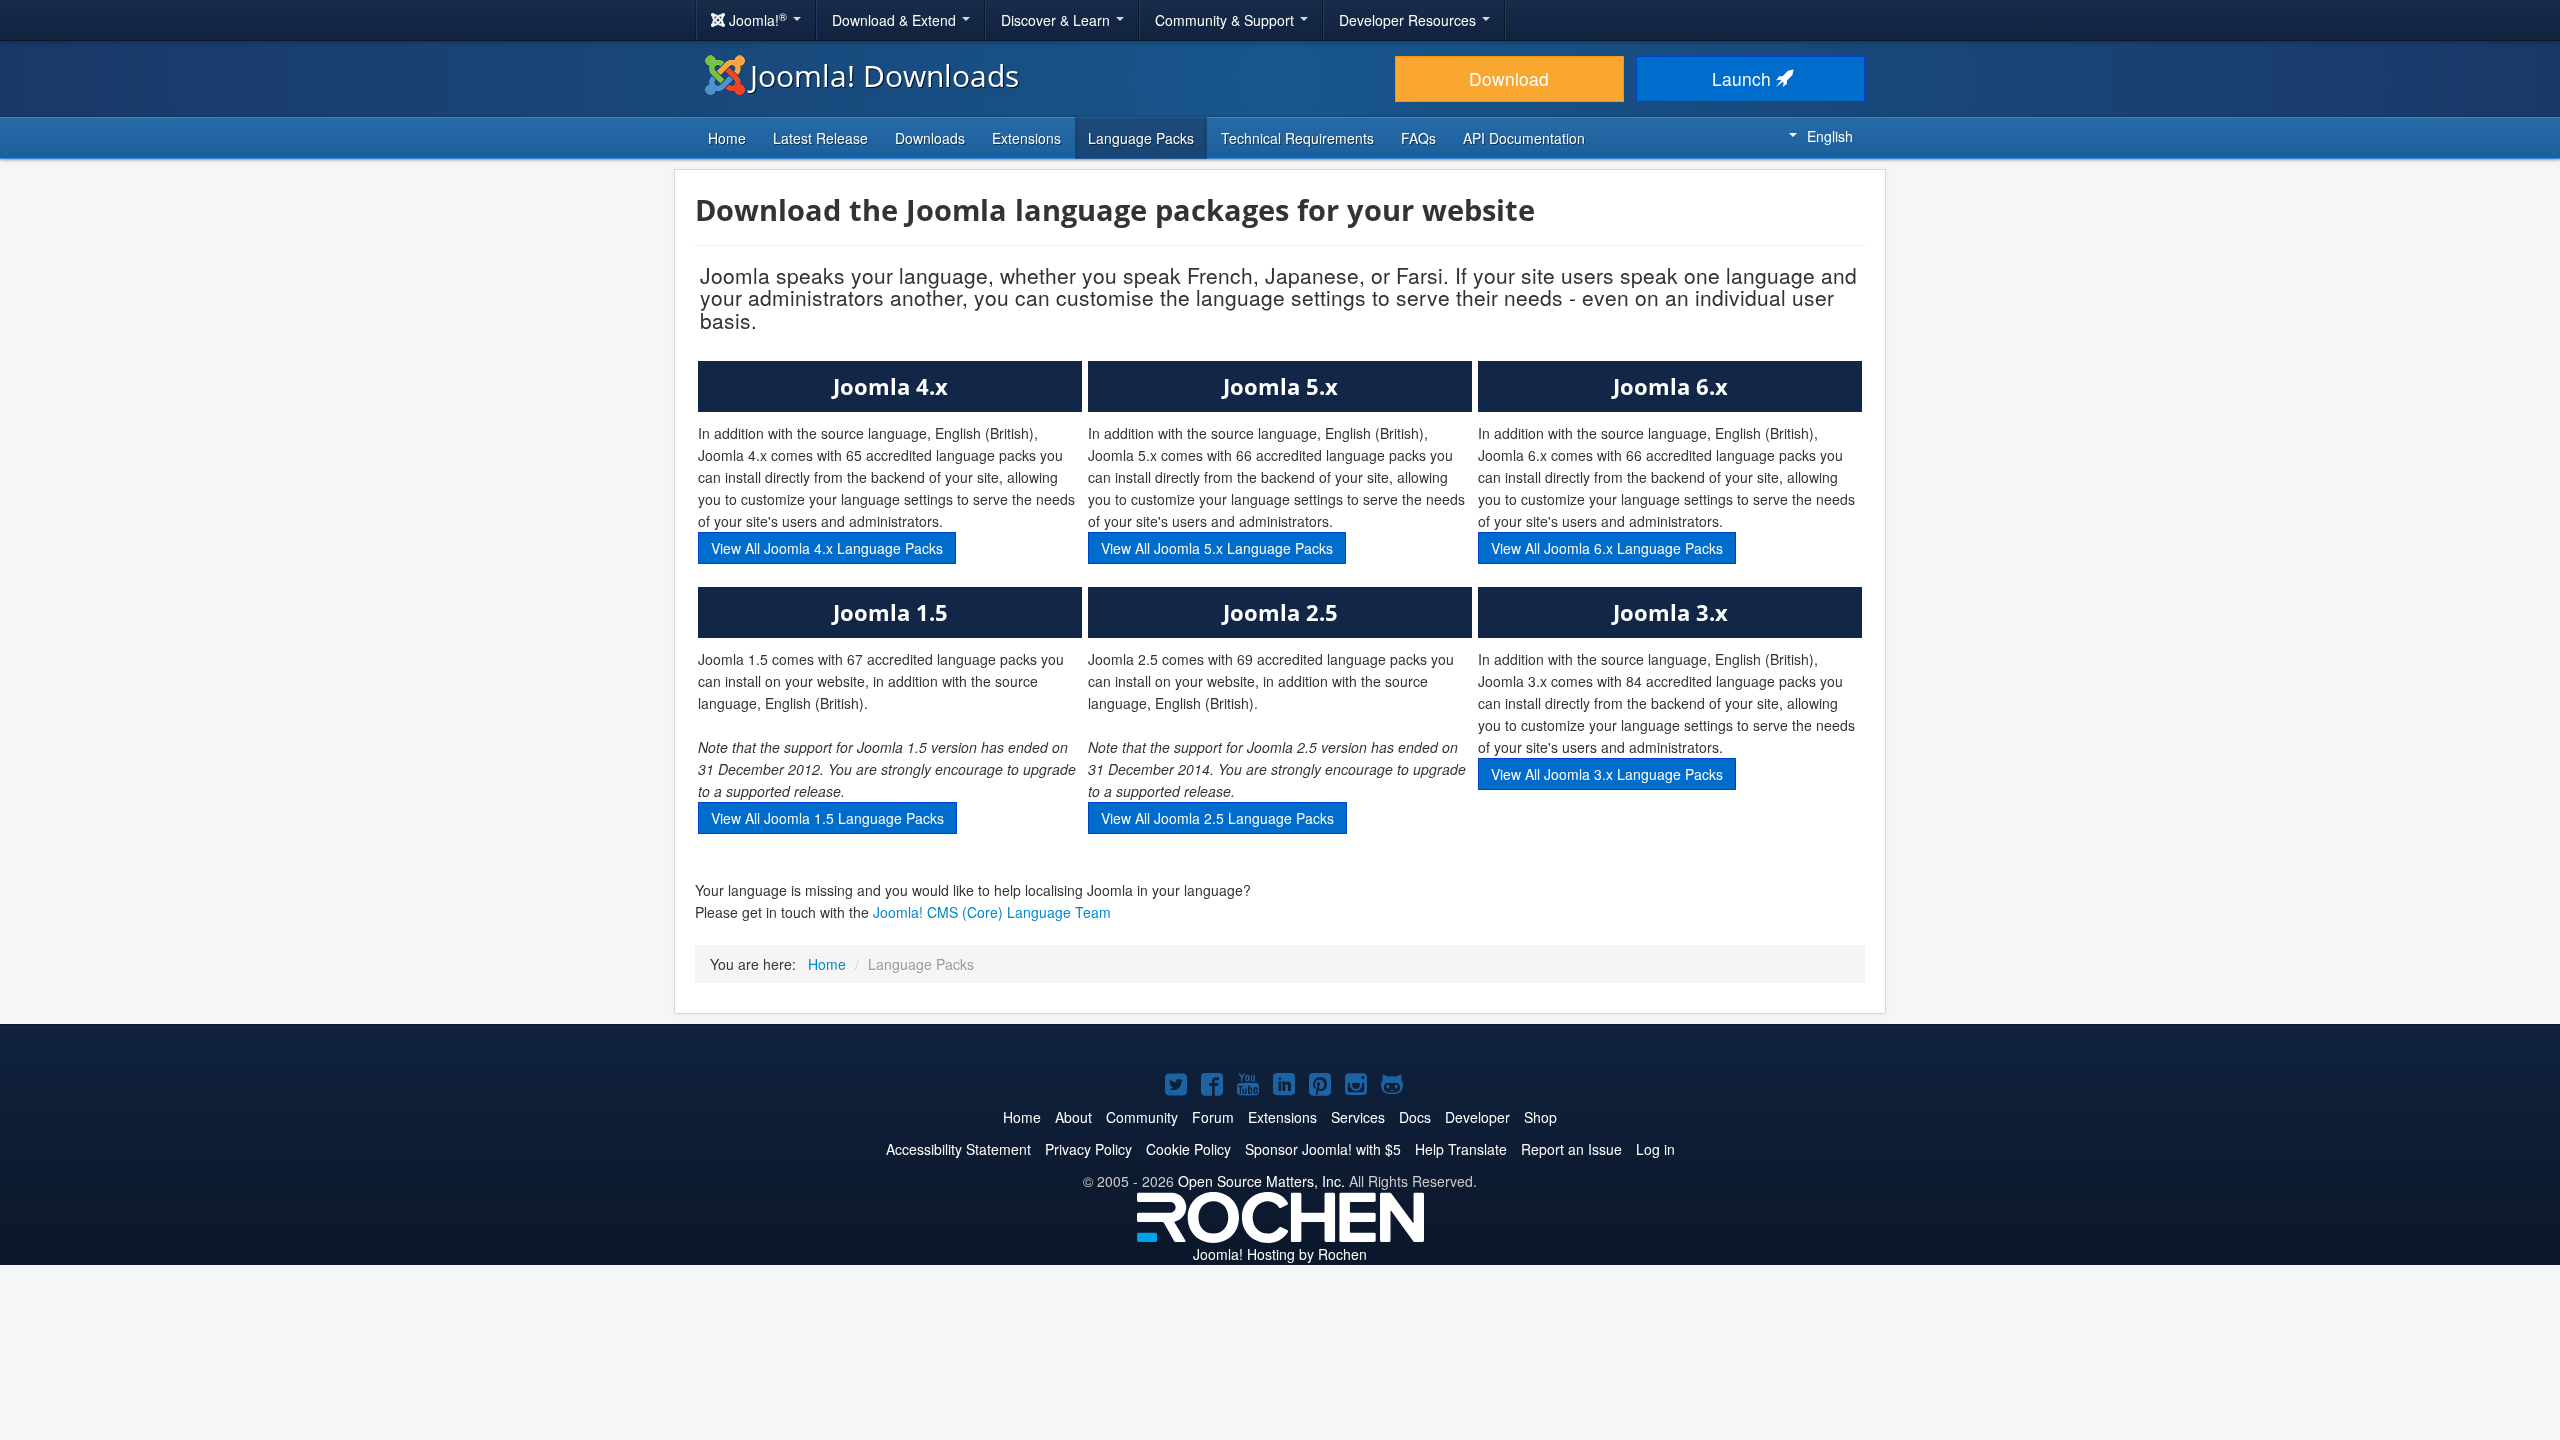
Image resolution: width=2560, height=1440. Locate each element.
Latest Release (820, 138)
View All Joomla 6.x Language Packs (1607, 548)
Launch (1744, 78)
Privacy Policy (1088, 1149)
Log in (1655, 1149)
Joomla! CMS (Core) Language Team (992, 912)
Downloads (930, 138)
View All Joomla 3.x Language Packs (1607, 774)
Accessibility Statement (958, 1149)
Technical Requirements (1297, 138)
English (1830, 136)
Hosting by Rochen (1280, 1254)
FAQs (1418, 138)
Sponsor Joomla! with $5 (1323, 1149)
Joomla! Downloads (884, 75)
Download (1509, 78)
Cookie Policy (1188, 1149)
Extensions (1026, 138)
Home (727, 138)
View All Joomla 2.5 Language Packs (1217, 818)
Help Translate (1461, 1149)
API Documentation (1524, 138)
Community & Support (1226, 20)
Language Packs (1141, 138)
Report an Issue (1571, 1149)
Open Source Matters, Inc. (1261, 1181)
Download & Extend (896, 20)
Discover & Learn (1057, 20)
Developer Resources (1409, 20)
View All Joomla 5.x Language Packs (1217, 548)
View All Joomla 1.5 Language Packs (827, 818)
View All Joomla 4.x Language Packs (827, 548)
